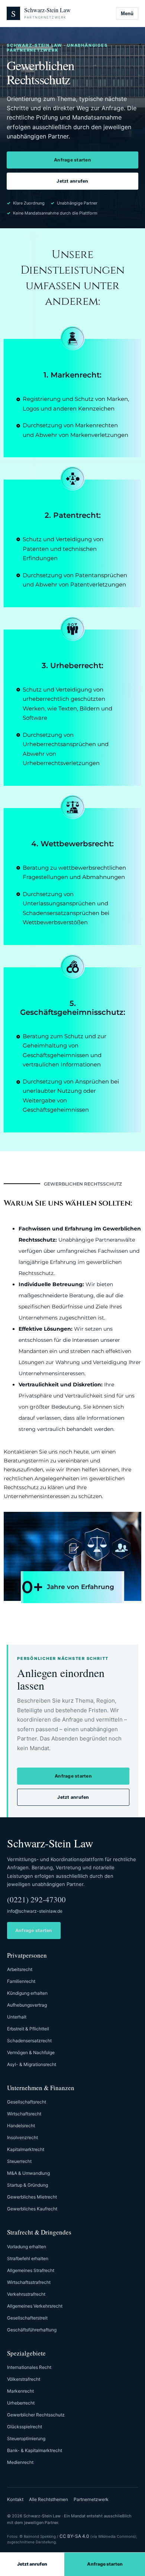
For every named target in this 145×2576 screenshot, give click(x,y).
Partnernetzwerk (91, 2499)
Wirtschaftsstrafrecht (29, 2282)
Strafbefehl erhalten (28, 2258)
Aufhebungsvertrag (27, 2005)
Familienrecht (21, 1981)
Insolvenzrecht (22, 2137)
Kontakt (15, 2499)
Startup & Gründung (28, 2185)
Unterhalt (17, 2017)
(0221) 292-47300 (36, 1899)
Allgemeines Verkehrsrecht (35, 2306)
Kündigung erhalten (27, 1993)
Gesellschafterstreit (27, 2318)
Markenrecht (20, 2391)
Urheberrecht (21, 2403)
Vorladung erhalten (27, 2247)
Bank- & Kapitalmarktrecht (35, 2450)
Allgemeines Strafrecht (31, 2270)
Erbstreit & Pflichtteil (28, 2029)
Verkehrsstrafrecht (26, 2294)
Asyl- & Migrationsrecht (32, 2064)
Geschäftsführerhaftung (32, 2330)
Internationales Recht (29, 2367)
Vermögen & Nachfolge (31, 2052)
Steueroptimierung (26, 2438)
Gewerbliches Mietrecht (32, 2197)
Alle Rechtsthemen (49, 2499)
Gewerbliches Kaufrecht (32, 2209)
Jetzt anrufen (72, 181)
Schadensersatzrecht (29, 2041)
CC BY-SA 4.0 (74, 2536)
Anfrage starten (72, 160)
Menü (127, 14)
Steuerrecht (19, 2161)
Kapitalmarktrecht (26, 2149)
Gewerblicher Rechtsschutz (36, 2415)
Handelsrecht (21, 2126)
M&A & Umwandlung (28, 2173)
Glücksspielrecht (25, 2427)
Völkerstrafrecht (24, 2379)
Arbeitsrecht (20, 1969)
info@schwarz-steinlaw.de (35, 1911)
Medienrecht (20, 2462)
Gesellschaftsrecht (27, 2102)
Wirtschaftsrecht (24, 2114)
